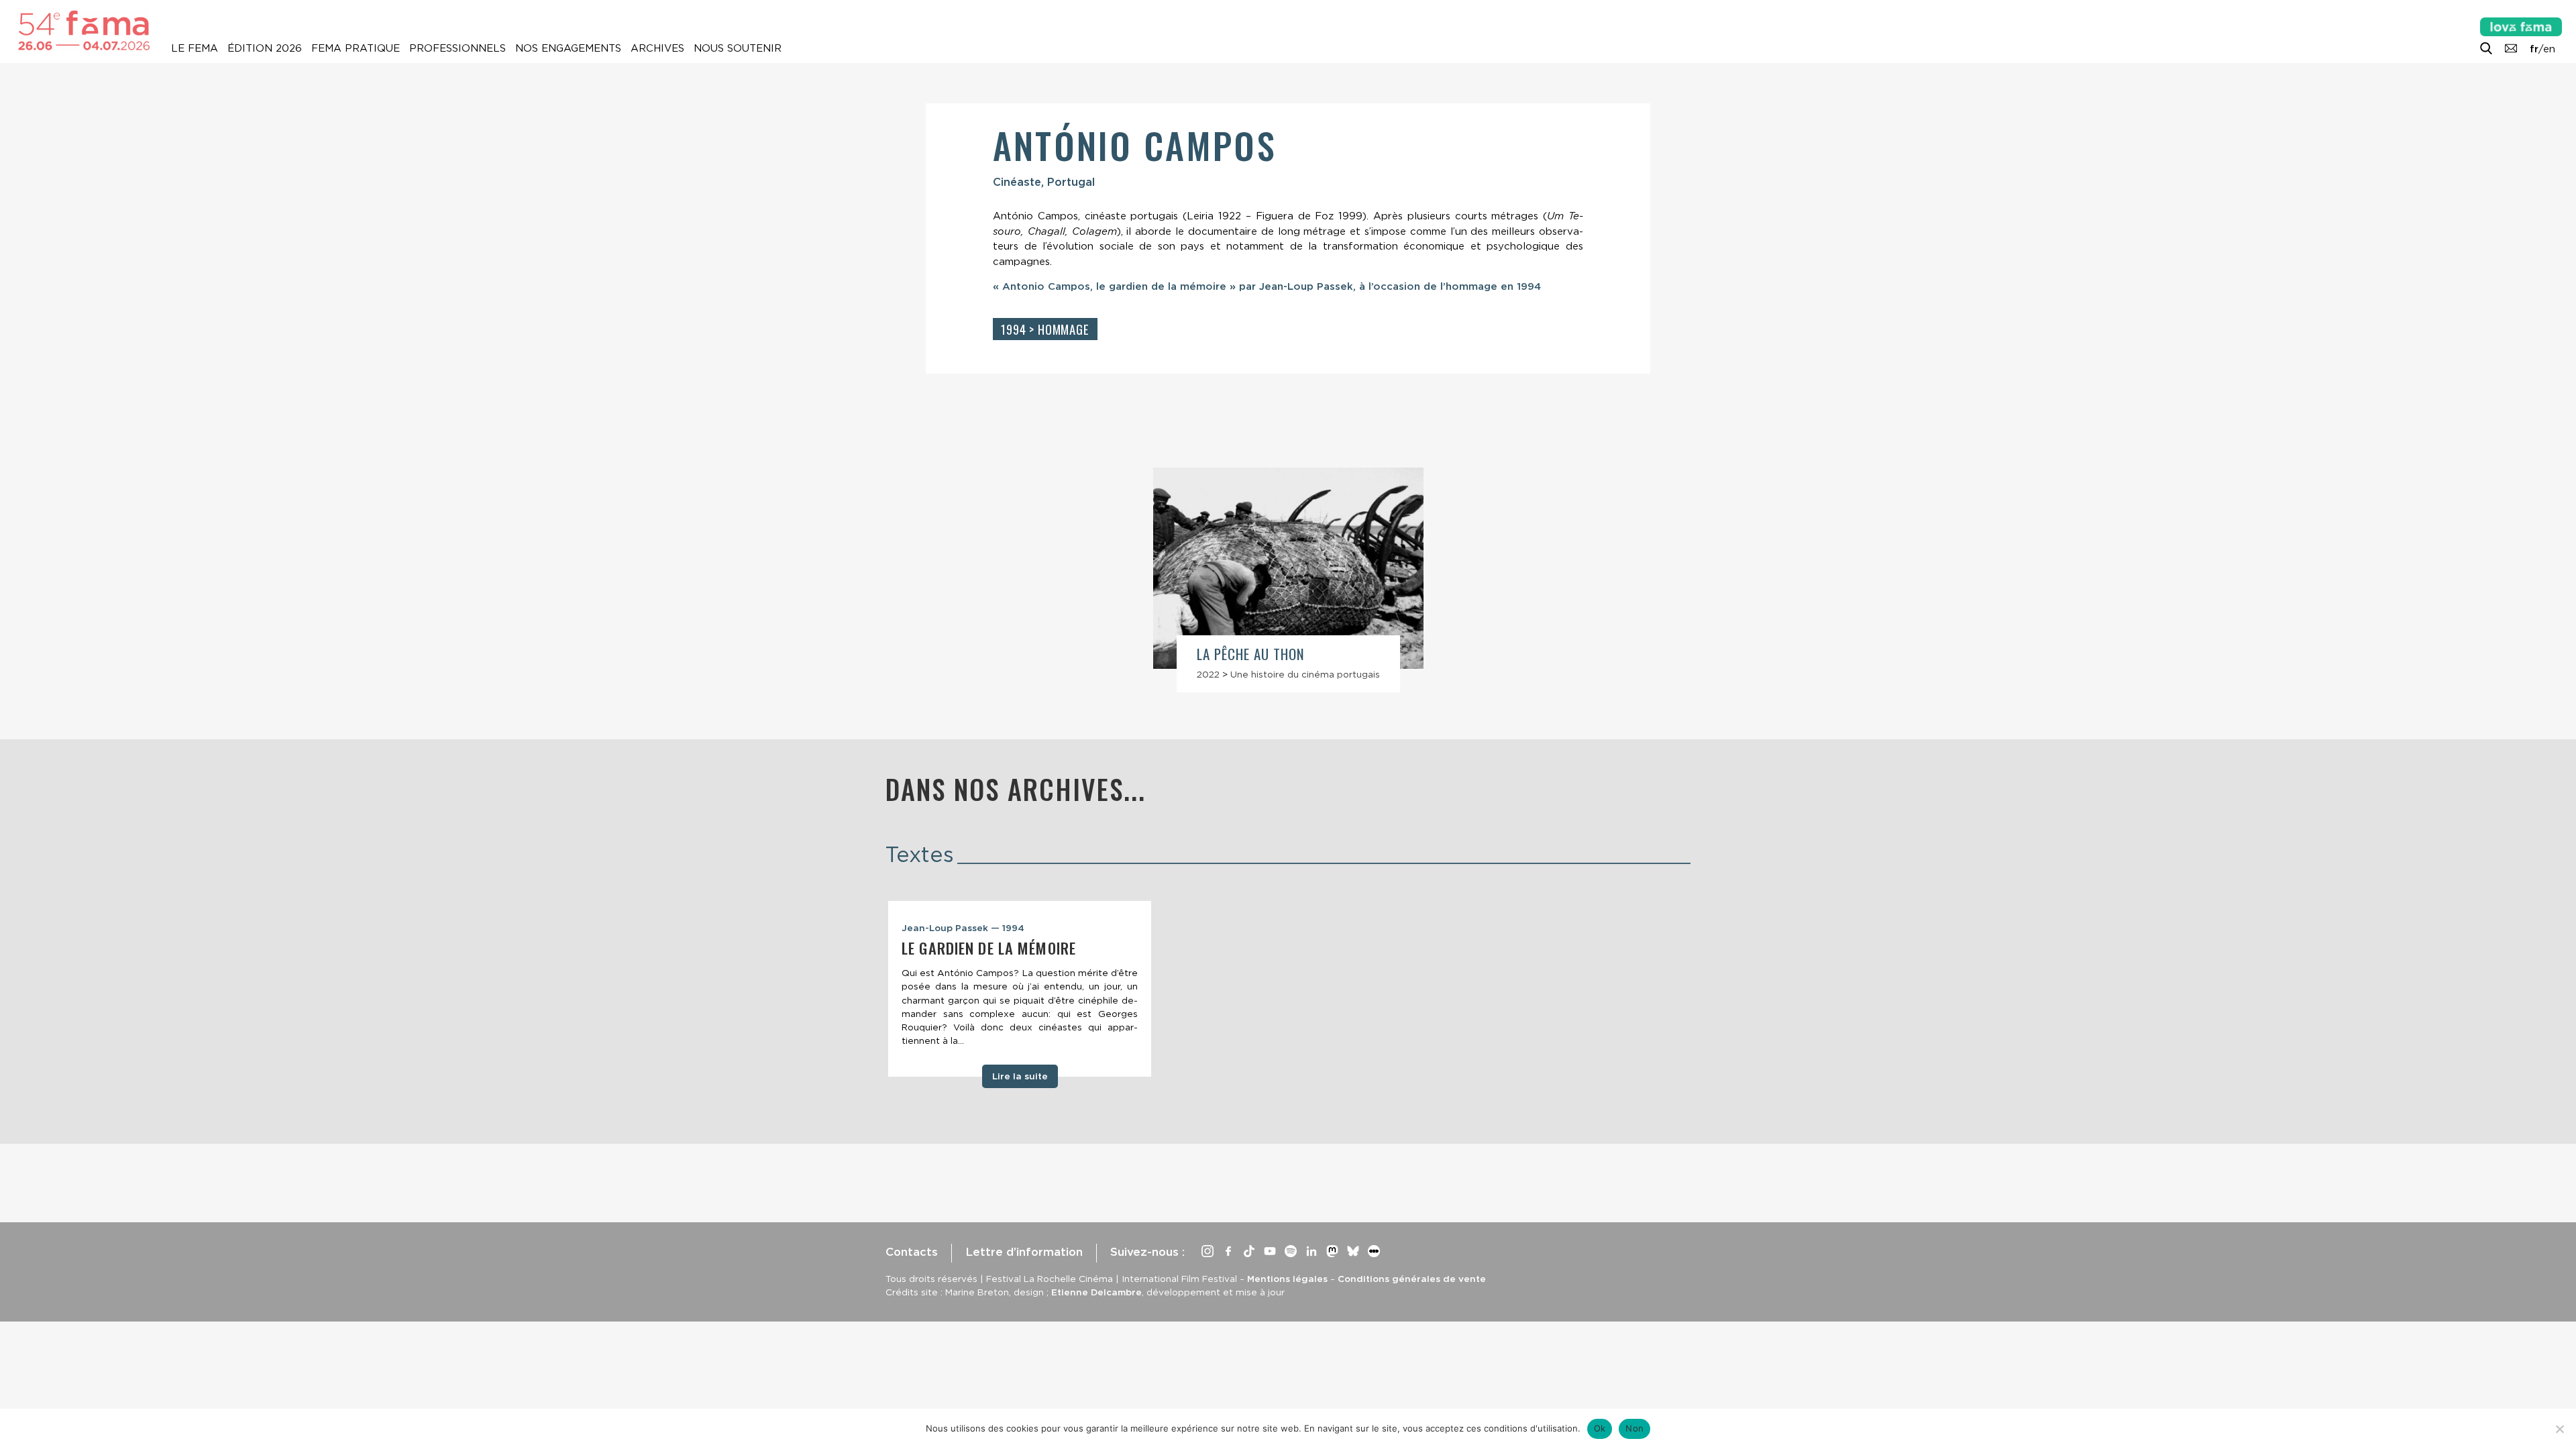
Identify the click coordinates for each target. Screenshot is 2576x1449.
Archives (657, 48)
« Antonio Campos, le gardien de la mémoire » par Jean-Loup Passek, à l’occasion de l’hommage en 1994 (1267, 286)
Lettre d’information (1024, 1252)
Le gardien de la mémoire (989, 948)
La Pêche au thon (1251, 654)
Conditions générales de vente (1412, 1279)
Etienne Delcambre (1096, 1292)
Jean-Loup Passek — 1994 (963, 928)
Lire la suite (1020, 1076)
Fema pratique (356, 48)
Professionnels (458, 48)
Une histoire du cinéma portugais (1305, 674)
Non (1634, 1428)
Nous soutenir (738, 48)
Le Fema (195, 48)
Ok (1600, 1428)
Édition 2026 (265, 48)
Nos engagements (568, 48)
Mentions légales (1287, 1279)
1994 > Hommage (1045, 329)
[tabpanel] (1020, 989)
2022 (1208, 674)
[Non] (2559, 1429)
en (2549, 49)
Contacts (912, 1252)
